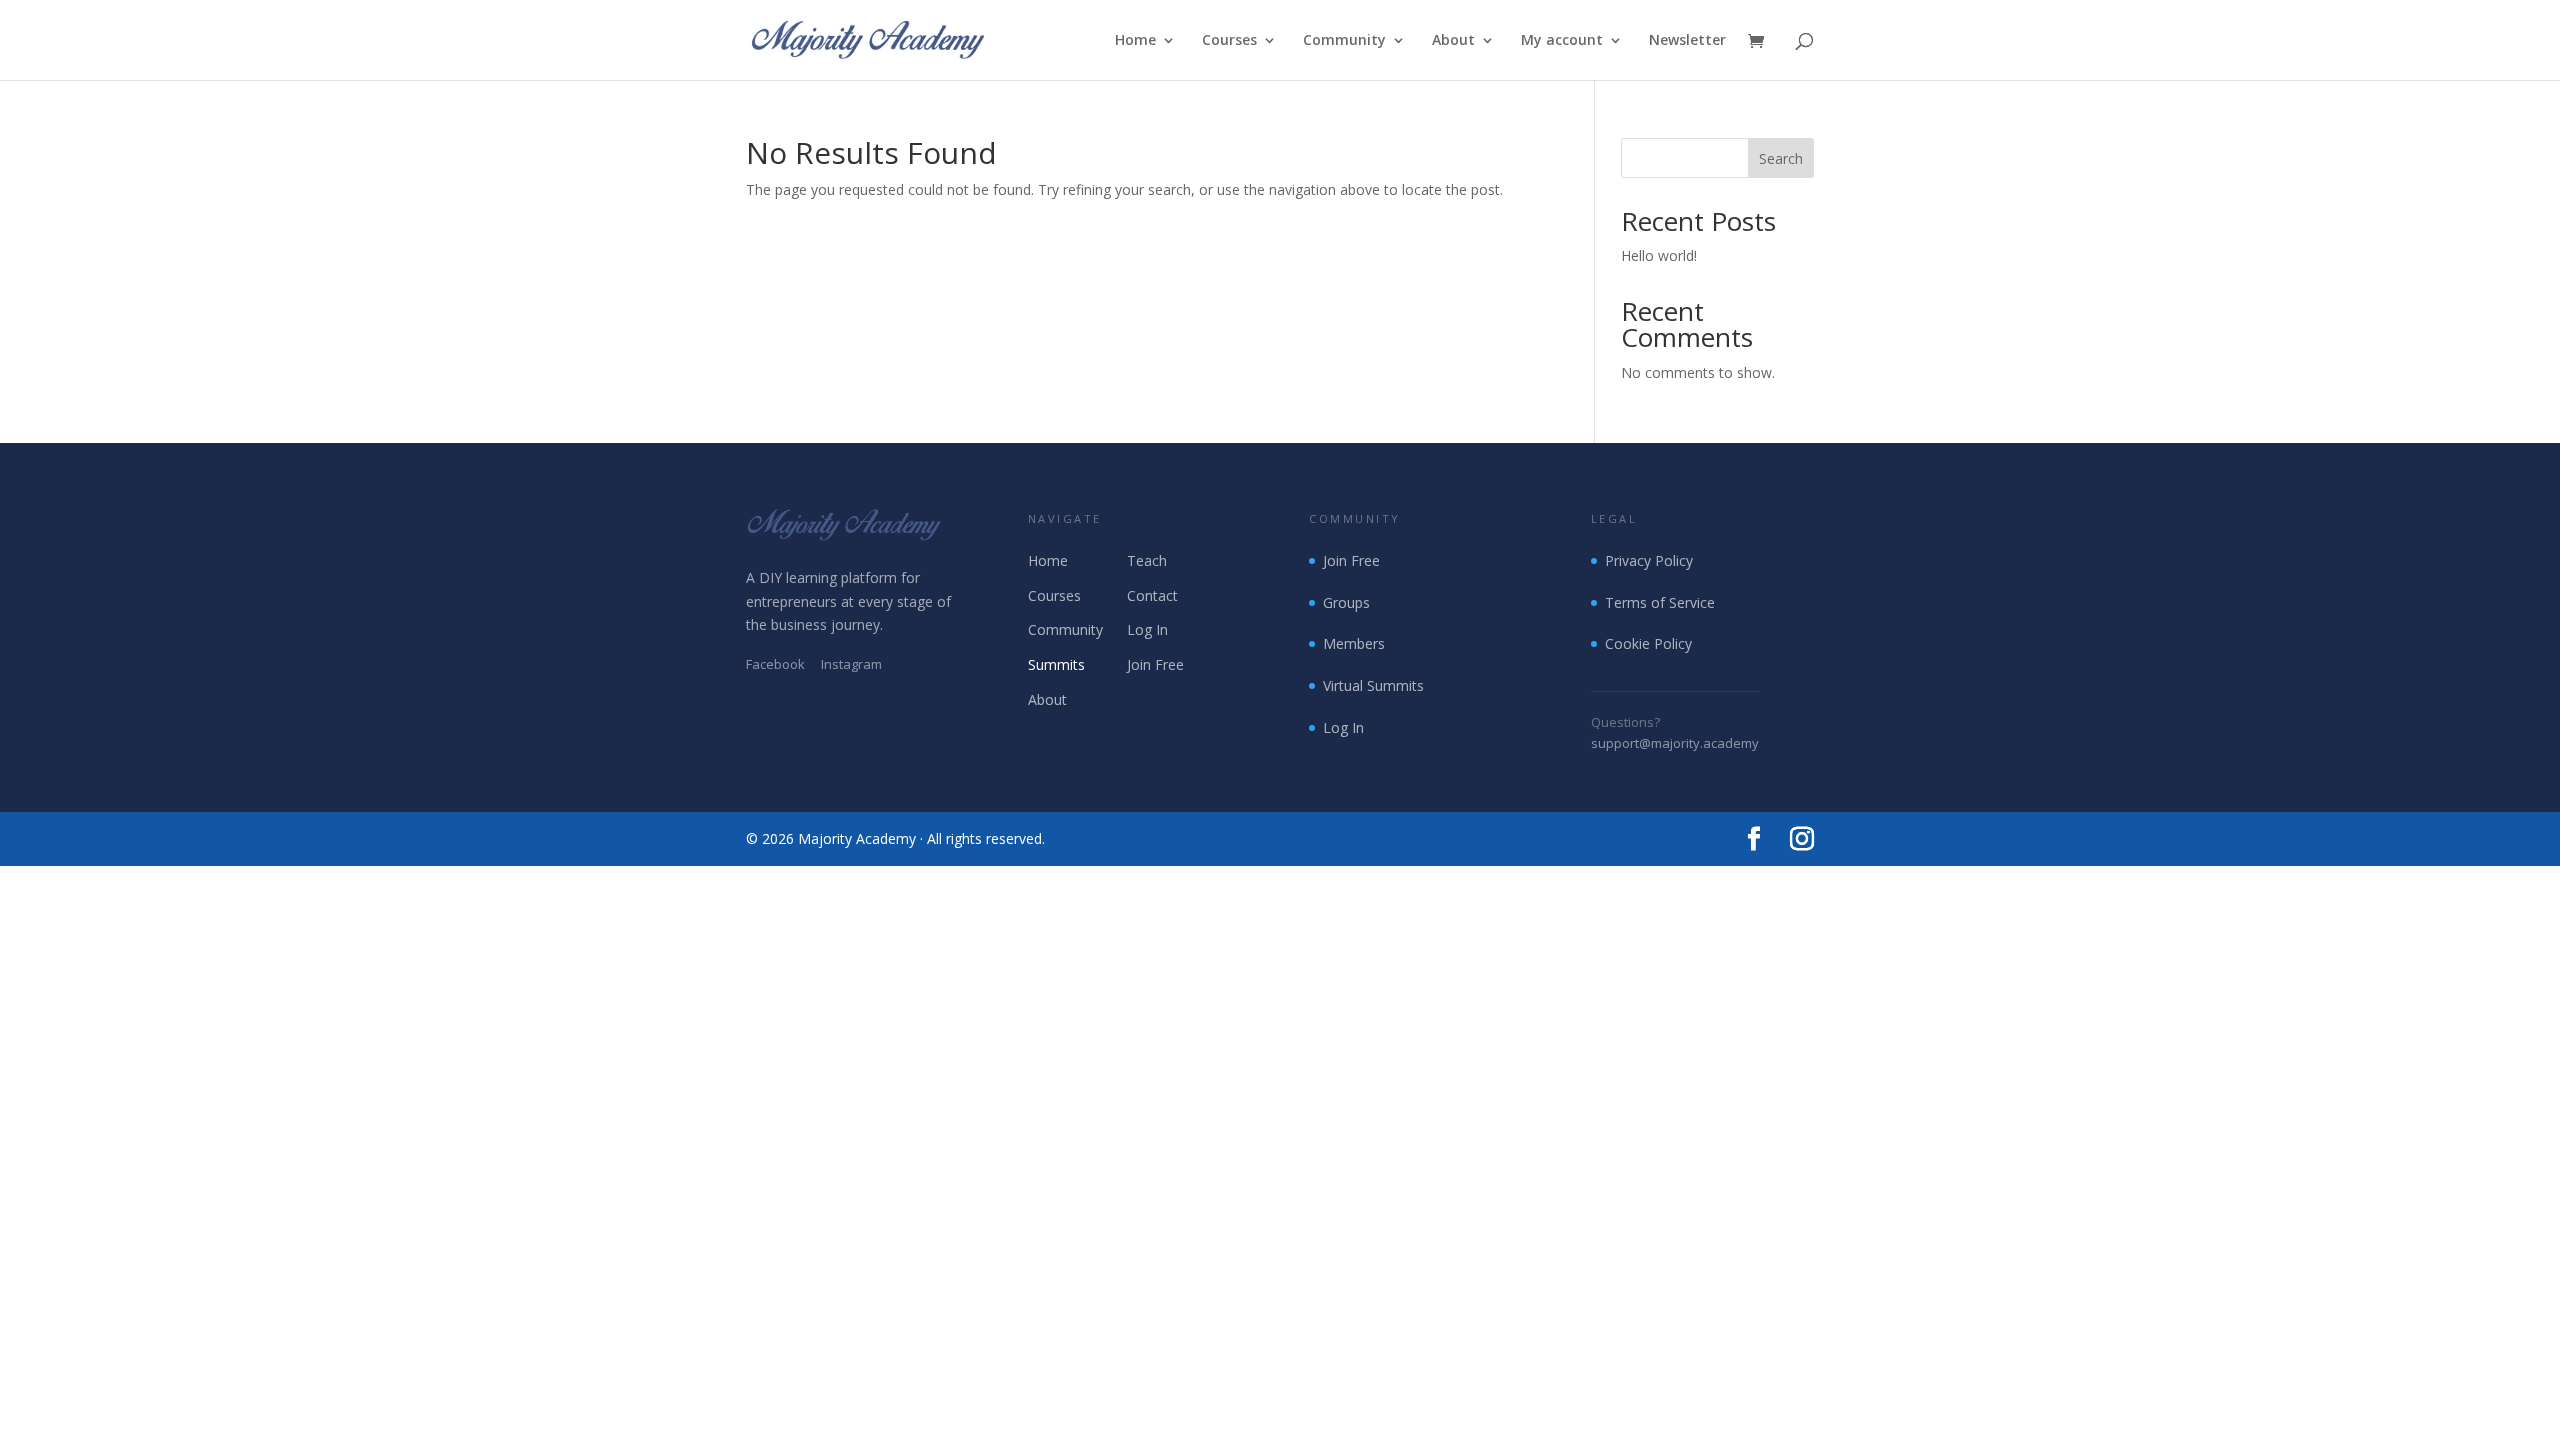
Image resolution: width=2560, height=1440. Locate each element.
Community (1344, 41)
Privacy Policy (1649, 560)
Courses (1229, 41)
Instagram (851, 664)
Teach (1147, 560)
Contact (1152, 595)
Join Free (1155, 664)
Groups (1346, 602)
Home (1135, 41)
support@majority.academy (1675, 743)
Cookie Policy (1648, 643)
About (1453, 41)
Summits (1056, 664)
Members (1354, 643)
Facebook (775, 664)
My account (1562, 41)
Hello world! (1659, 255)
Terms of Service (1660, 602)
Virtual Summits (1373, 685)
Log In (1147, 629)
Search (1781, 158)
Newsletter (1687, 41)
